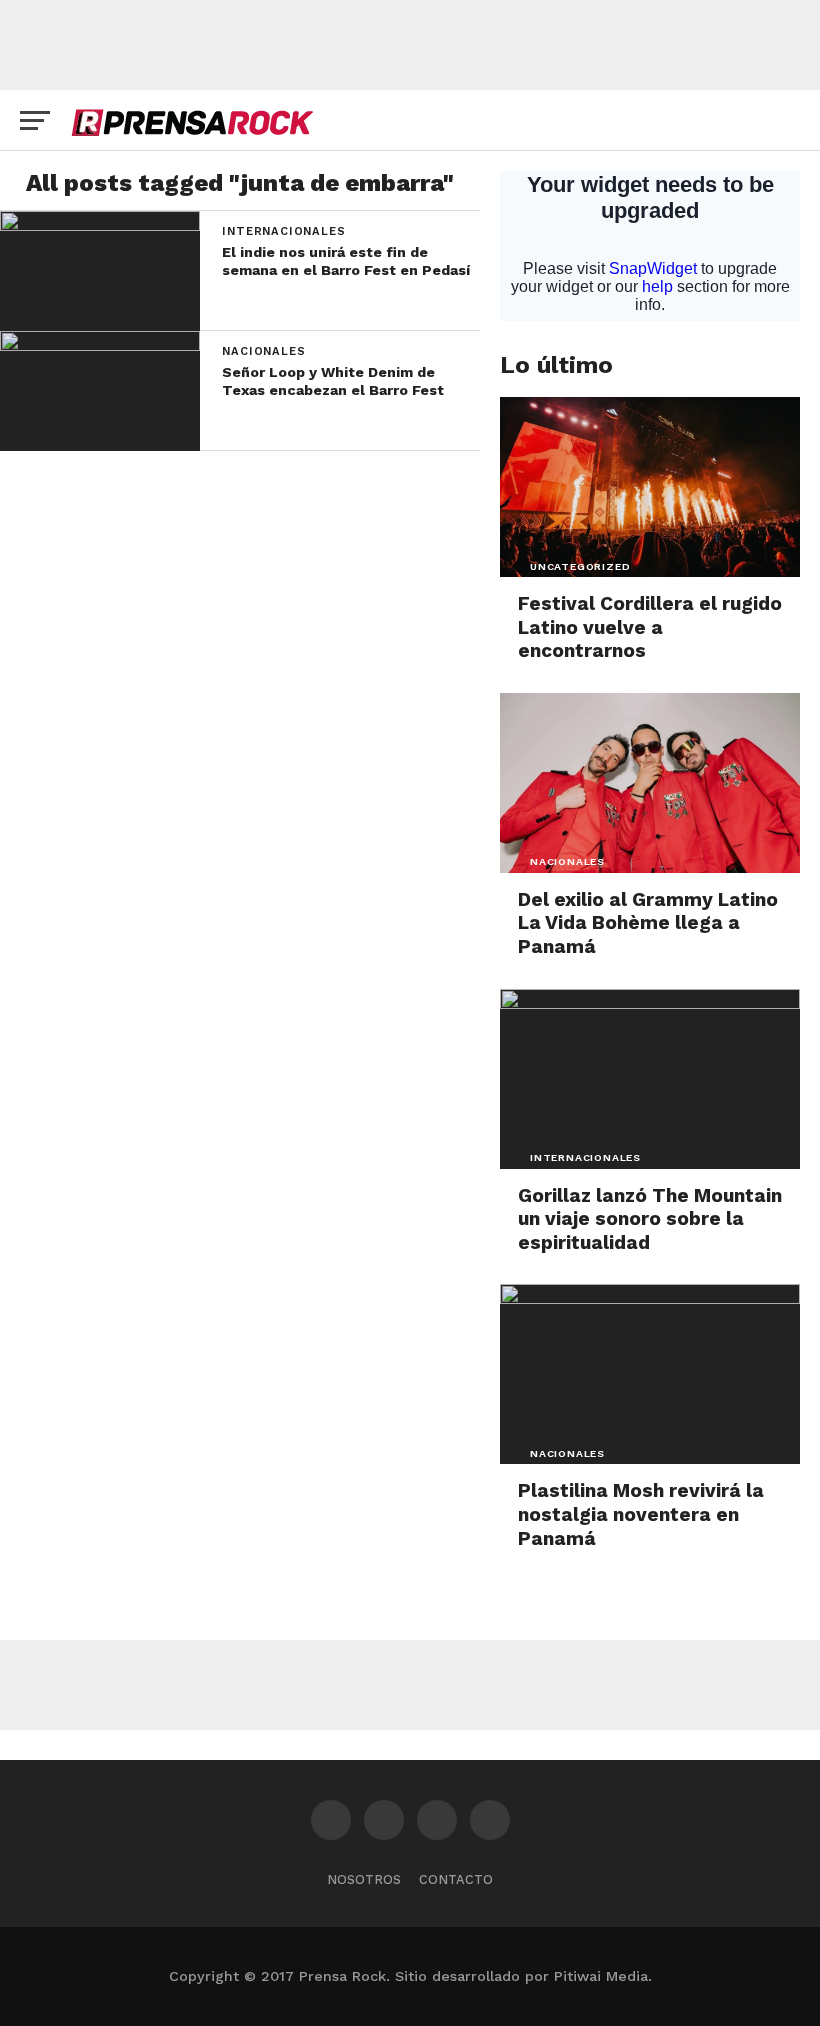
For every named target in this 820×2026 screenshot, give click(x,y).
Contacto (456, 1879)
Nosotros (364, 1879)
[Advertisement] (410, 45)
